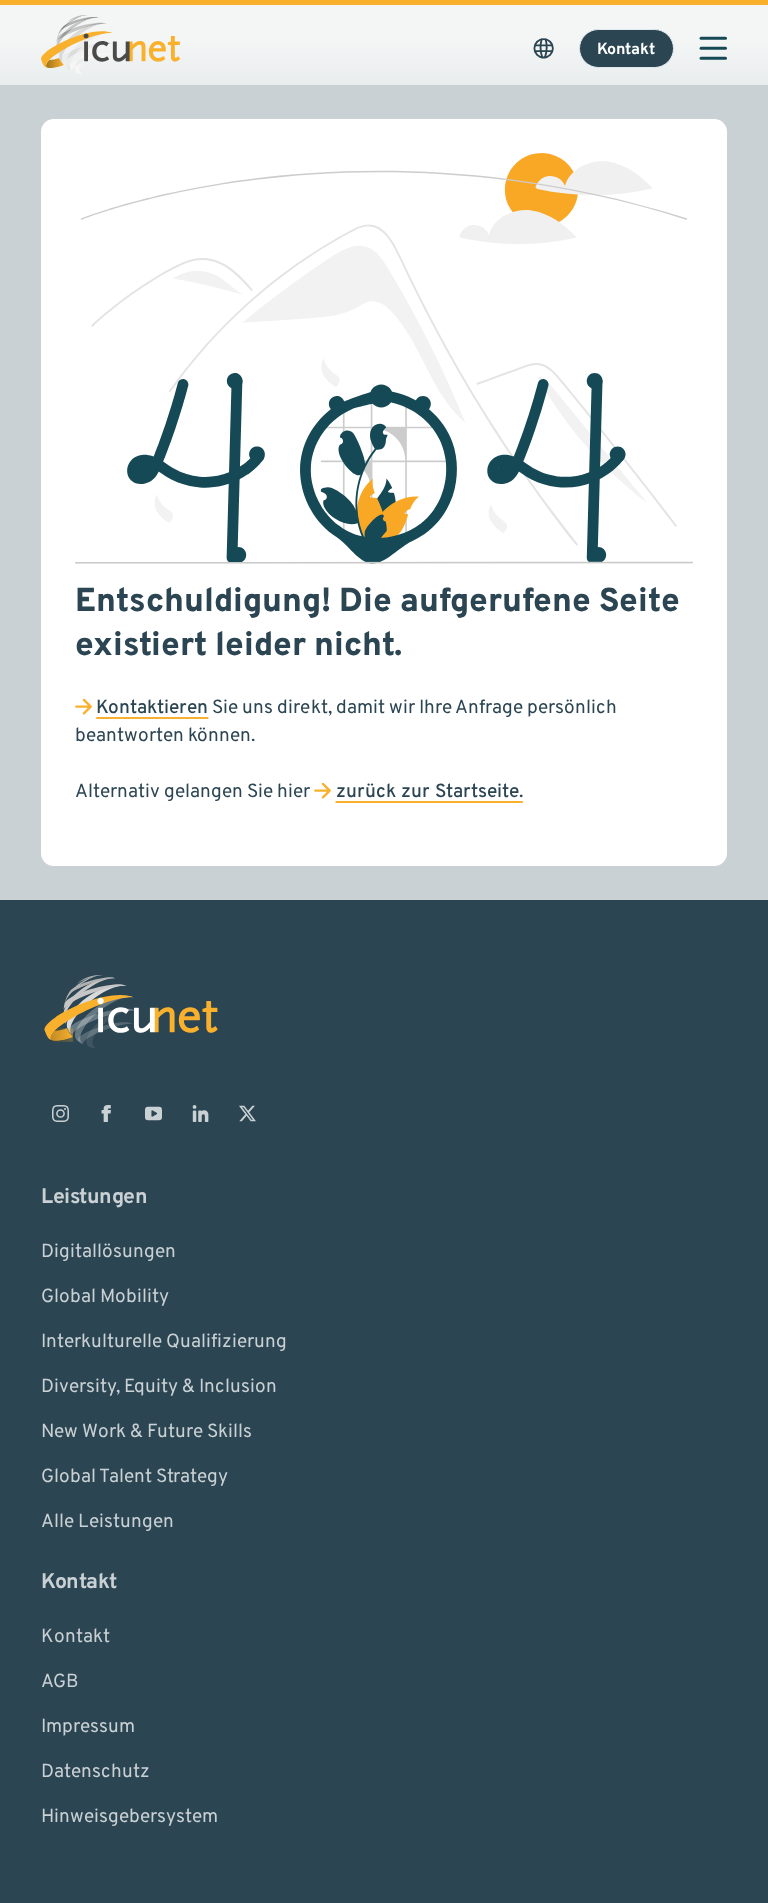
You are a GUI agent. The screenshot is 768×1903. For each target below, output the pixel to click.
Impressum (88, 1727)
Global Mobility (105, 1296)
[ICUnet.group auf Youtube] (154, 1114)
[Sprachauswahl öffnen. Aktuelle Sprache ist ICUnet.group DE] (543, 48)
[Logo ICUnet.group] (110, 45)
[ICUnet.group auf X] (247, 1114)
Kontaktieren (152, 708)
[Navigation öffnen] (713, 48)
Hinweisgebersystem (129, 1817)
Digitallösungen (108, 1251)
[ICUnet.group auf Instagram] (60, 1114)
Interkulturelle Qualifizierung (164, 1341)
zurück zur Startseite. (429, 792)
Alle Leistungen (107, 1521)
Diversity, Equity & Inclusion (159, 1386)
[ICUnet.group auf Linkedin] (200, 1114)
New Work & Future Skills (146, 1431)
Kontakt (75, 1637)
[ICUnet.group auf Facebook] (107, 1114)
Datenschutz (95, 1772)
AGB (59, 1682)
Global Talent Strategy (134, 1476)
